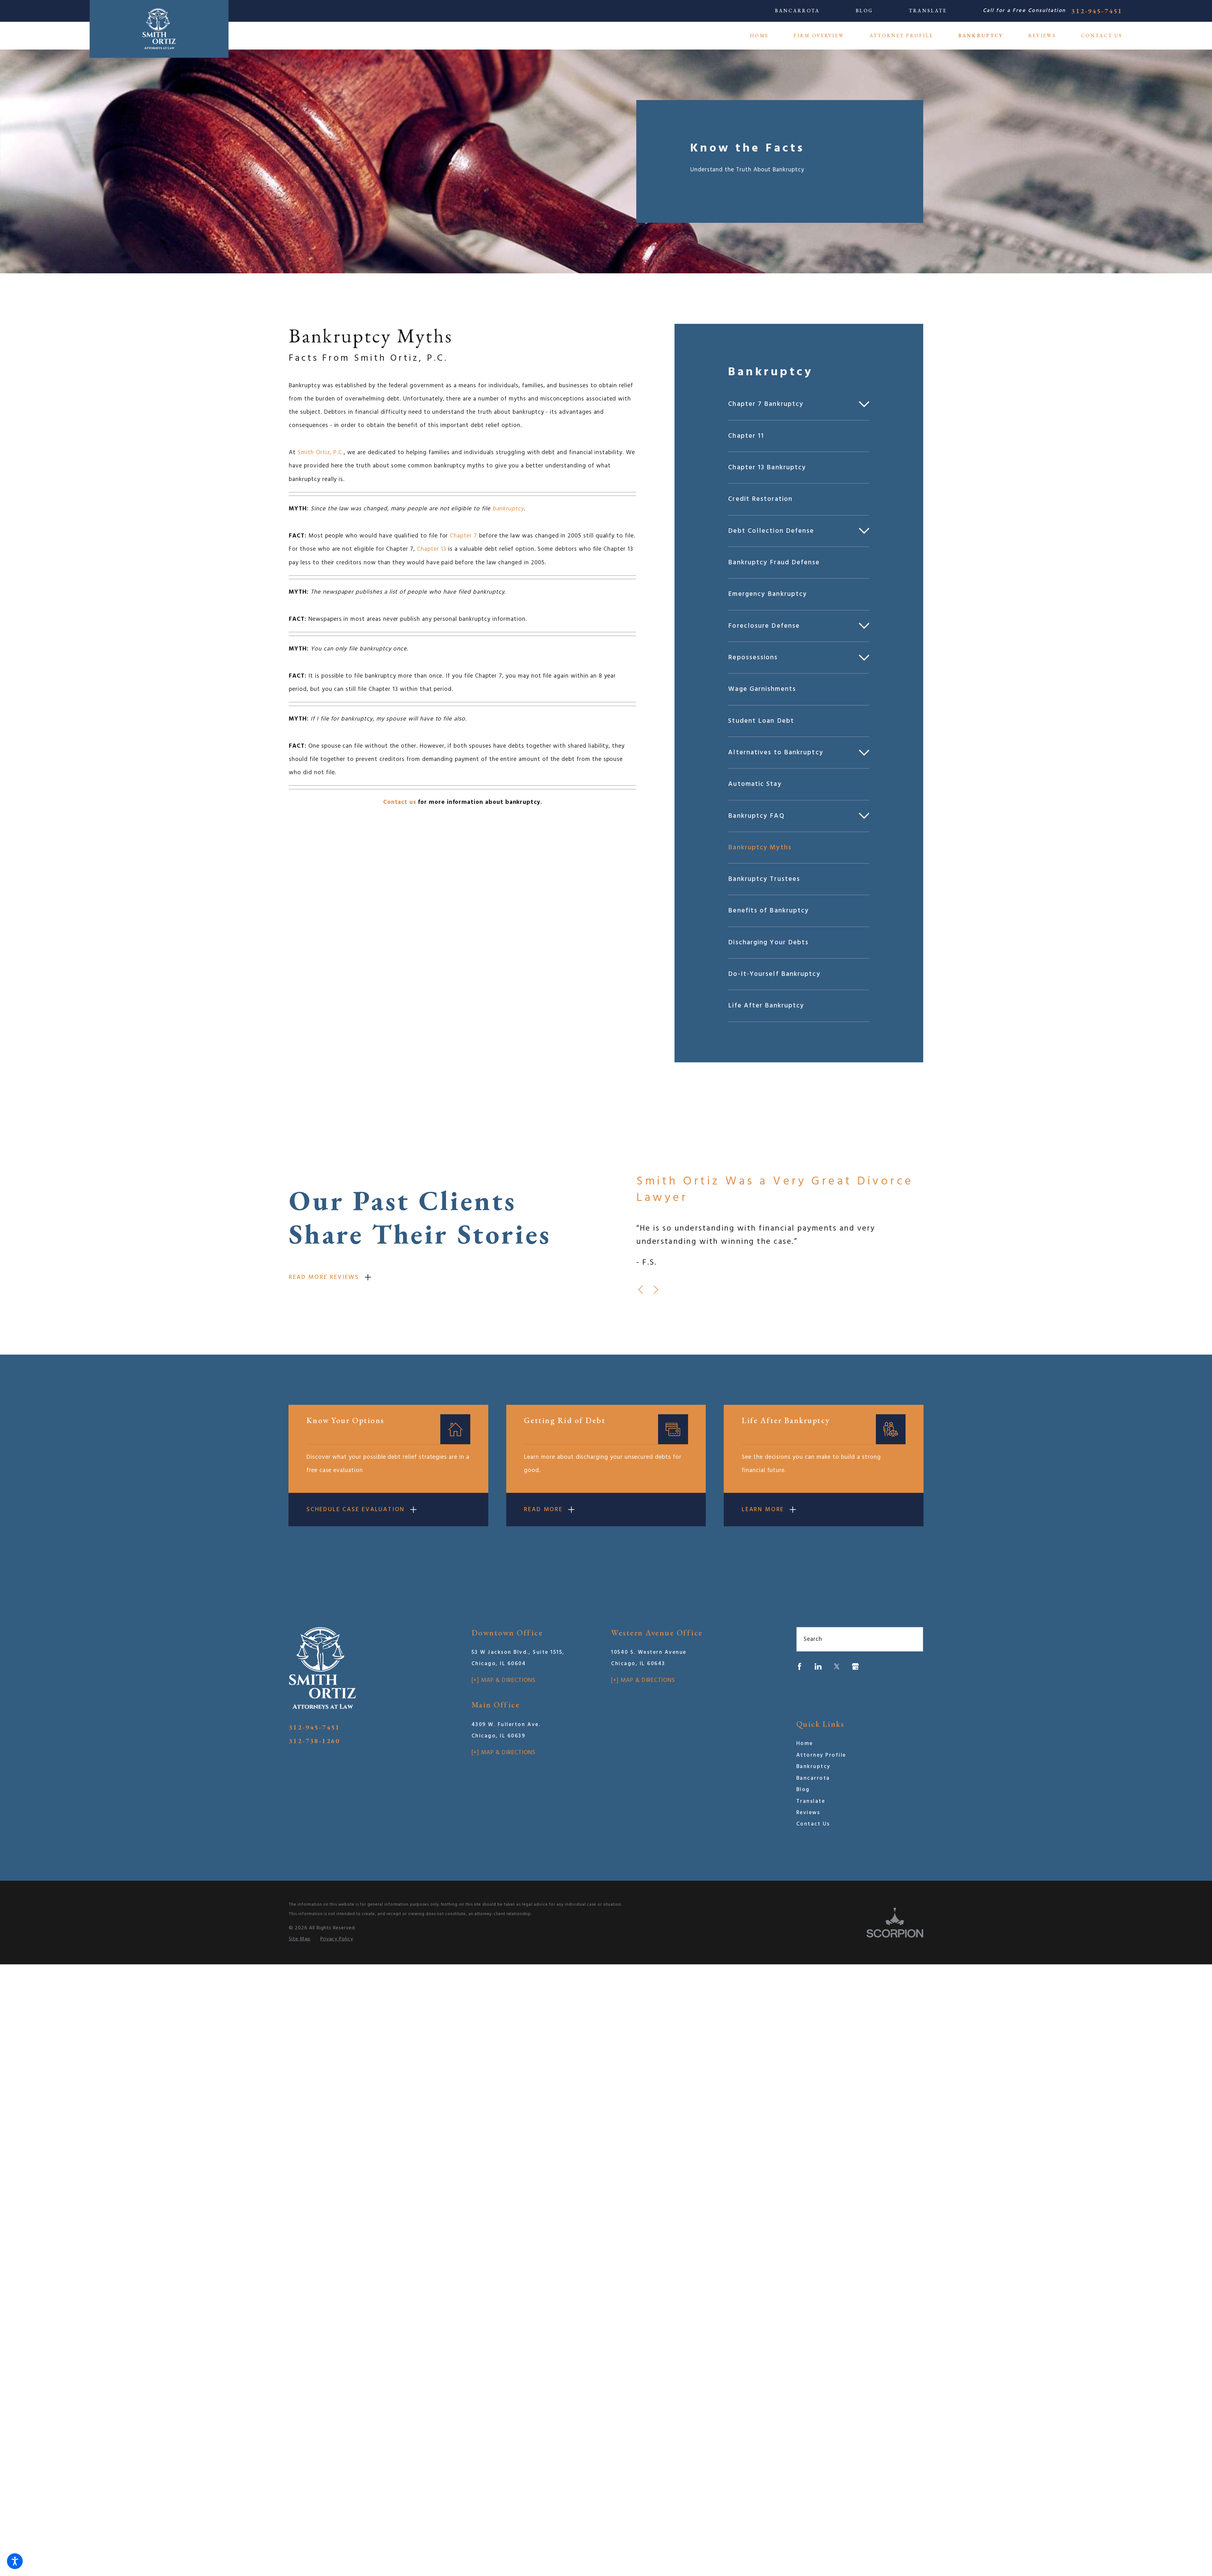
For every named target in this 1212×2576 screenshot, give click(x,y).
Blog (864, 11)
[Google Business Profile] (855, 1666)
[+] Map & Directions (504, 1680)
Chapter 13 (432, 549)
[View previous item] (640, 1290)
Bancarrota (797, 11)
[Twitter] (837, 1666)
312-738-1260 (314, 1741)
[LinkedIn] (818, 1666)
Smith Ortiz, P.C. (321, 453)
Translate (928, 11)
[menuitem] (766, 36)
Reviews (808, 1813)
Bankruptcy (813, 1767)
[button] (15, 2561)
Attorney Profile (821, 1755)
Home (805, 1744)
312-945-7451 (1097, 11)
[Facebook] (799, 1666)
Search (813, 1639)
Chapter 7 (463, 536)
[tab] (866, 404)
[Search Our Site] (913, 1639)
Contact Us (813, 1824)
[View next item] (656, 1290)
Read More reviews (324, 1277)
